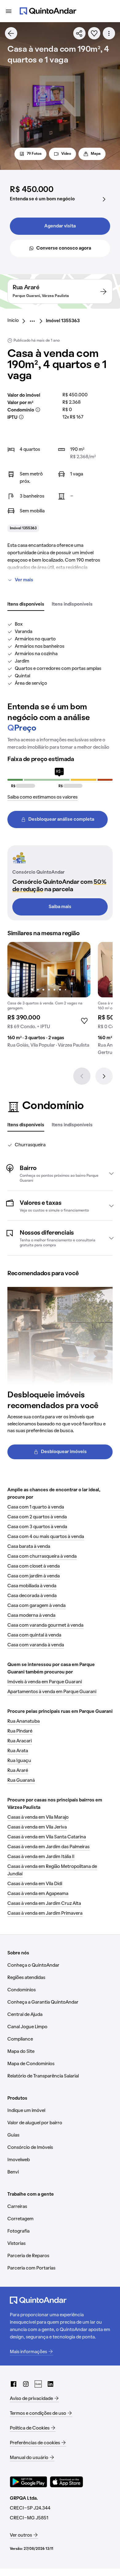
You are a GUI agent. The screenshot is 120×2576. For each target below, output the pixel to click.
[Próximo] (104, 1076)
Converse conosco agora (64, 248)
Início (13, 321)
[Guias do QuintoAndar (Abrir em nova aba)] (38, 2384)
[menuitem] (18, 321)
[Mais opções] (109, 33)
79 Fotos (34, 154)
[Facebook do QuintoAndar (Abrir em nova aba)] (14, 2384)
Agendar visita (60, 226)
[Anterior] (82, 1076)
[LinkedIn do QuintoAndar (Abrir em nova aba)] (50, 2384)
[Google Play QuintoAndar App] (29, 2482)
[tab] (26, 605)
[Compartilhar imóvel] (79, 33)
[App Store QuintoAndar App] (66, 2482)
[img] (49, 970)
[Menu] (9, 11)
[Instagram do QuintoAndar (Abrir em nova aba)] (26, 2384)
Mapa (96, 154)
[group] (49, 997)
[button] (60, 1173)
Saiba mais (60, 907)
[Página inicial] (48, 11)
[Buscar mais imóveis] (11, 33)
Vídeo (66, 154)
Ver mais (24, 580)
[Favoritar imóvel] (94, 33)
